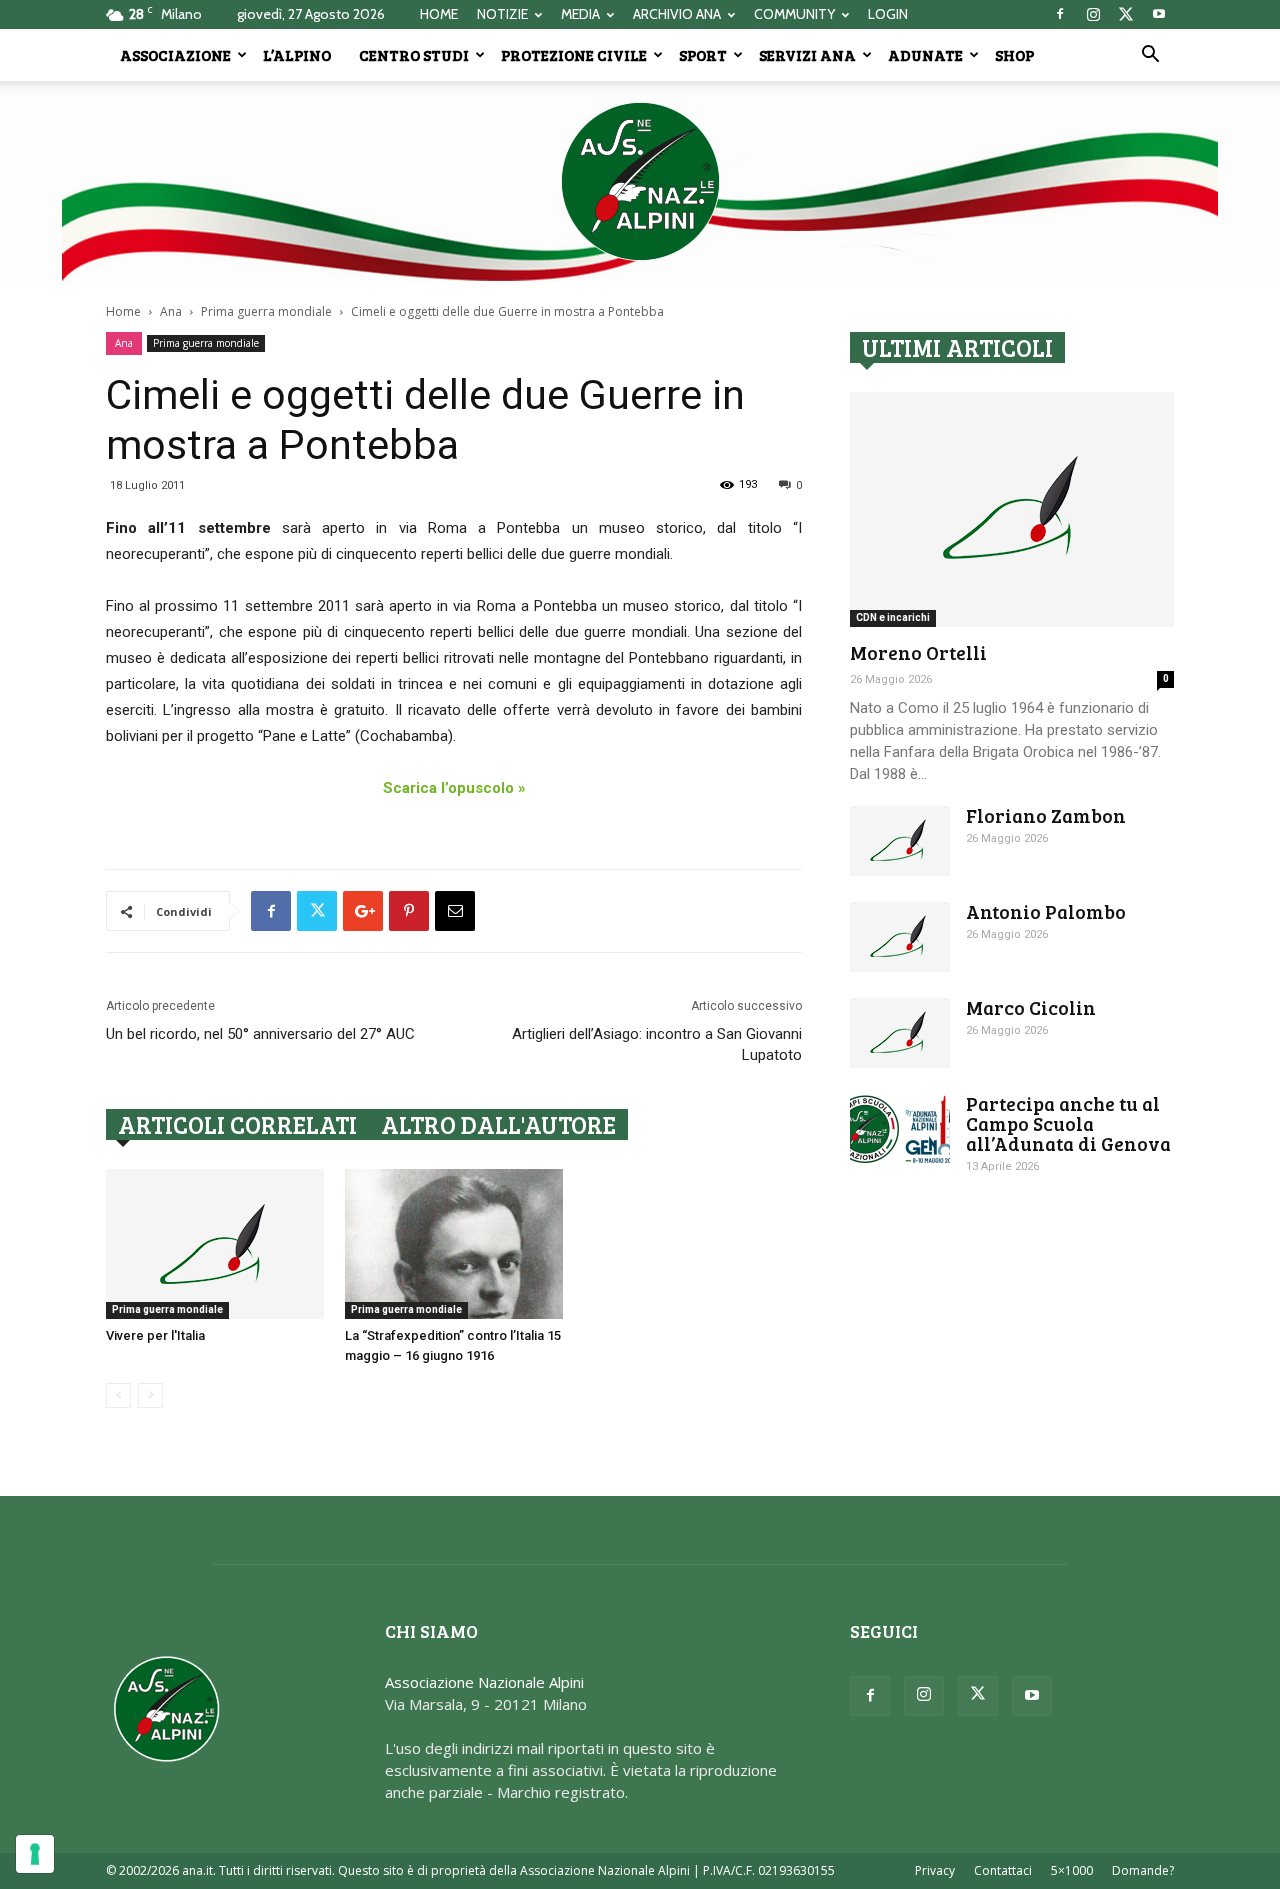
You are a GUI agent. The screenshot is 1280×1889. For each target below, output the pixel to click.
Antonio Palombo (1046, 911)
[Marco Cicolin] (900, 1033)
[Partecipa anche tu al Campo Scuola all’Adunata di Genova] (900, 1129)
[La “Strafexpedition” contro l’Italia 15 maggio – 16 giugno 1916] (454, 1244)
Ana (171, 311)
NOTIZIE (502, 14)
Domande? (1143, 1870)
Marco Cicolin (1031, 1007)
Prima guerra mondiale (266, 311)
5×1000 (1072, 1870)
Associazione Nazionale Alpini (484, 1682)
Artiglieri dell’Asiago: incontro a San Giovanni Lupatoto (657, 1044)
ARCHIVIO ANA (677, 14)
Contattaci (1003, 1870)
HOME (439, 14)
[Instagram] (1093, 14)
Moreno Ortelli (918, 652)
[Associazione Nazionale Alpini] (640, 181)
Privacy (935, 1870)
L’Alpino (297, 55)
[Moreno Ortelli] (1012, 509)
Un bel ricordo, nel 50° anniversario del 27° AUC (260, 1034)
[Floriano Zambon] (900, 841)
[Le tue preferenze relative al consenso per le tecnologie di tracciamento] (35, 1854)
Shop (1014, 55)
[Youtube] (1159, 14)
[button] (1150, 56)
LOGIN (888, 14)
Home (123, 311)
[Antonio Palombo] (900, 937)
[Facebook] (1060, 14)
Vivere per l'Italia (155, 1335)
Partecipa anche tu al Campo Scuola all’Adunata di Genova (1068, 1123)
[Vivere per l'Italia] (215, 1244)
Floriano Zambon (1046, 815)
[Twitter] (1126, 14)
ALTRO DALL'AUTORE (498, 1124)
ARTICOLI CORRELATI (237, 1124)
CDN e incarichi (893, 617)
